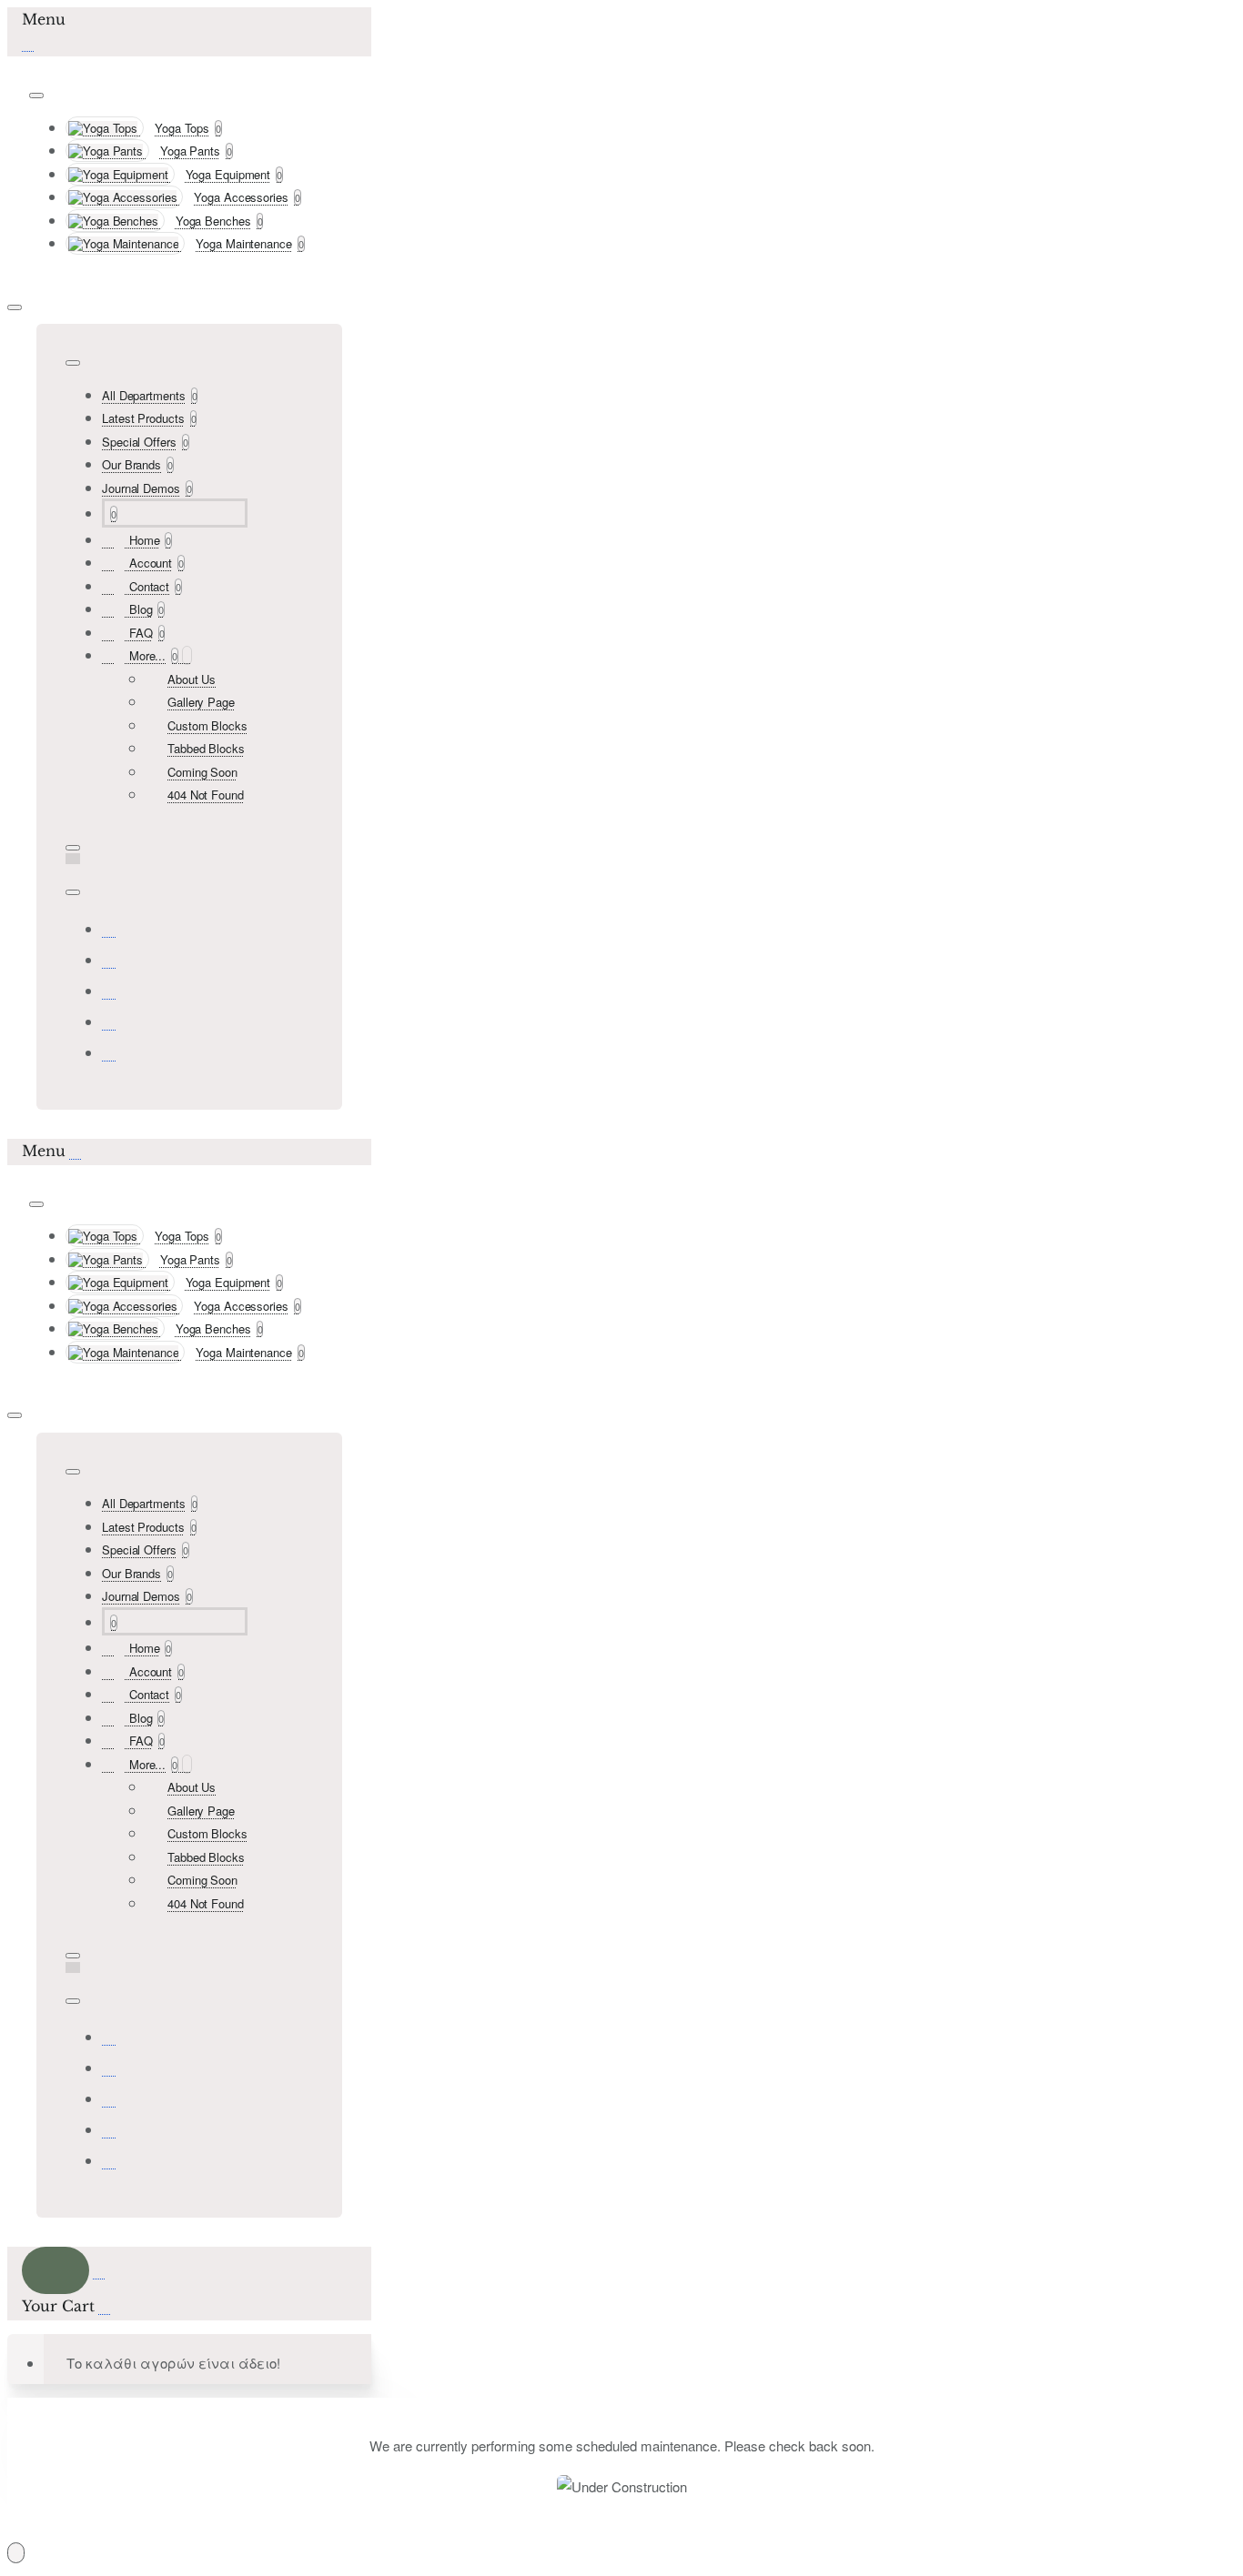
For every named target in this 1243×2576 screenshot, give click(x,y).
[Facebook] (109, 928)
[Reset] (56, 2270)
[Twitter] (109, 990)
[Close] (28, 42)
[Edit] (36, 96)
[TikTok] (109, 1021)
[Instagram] (109, 959)
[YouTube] (109, 1052)
